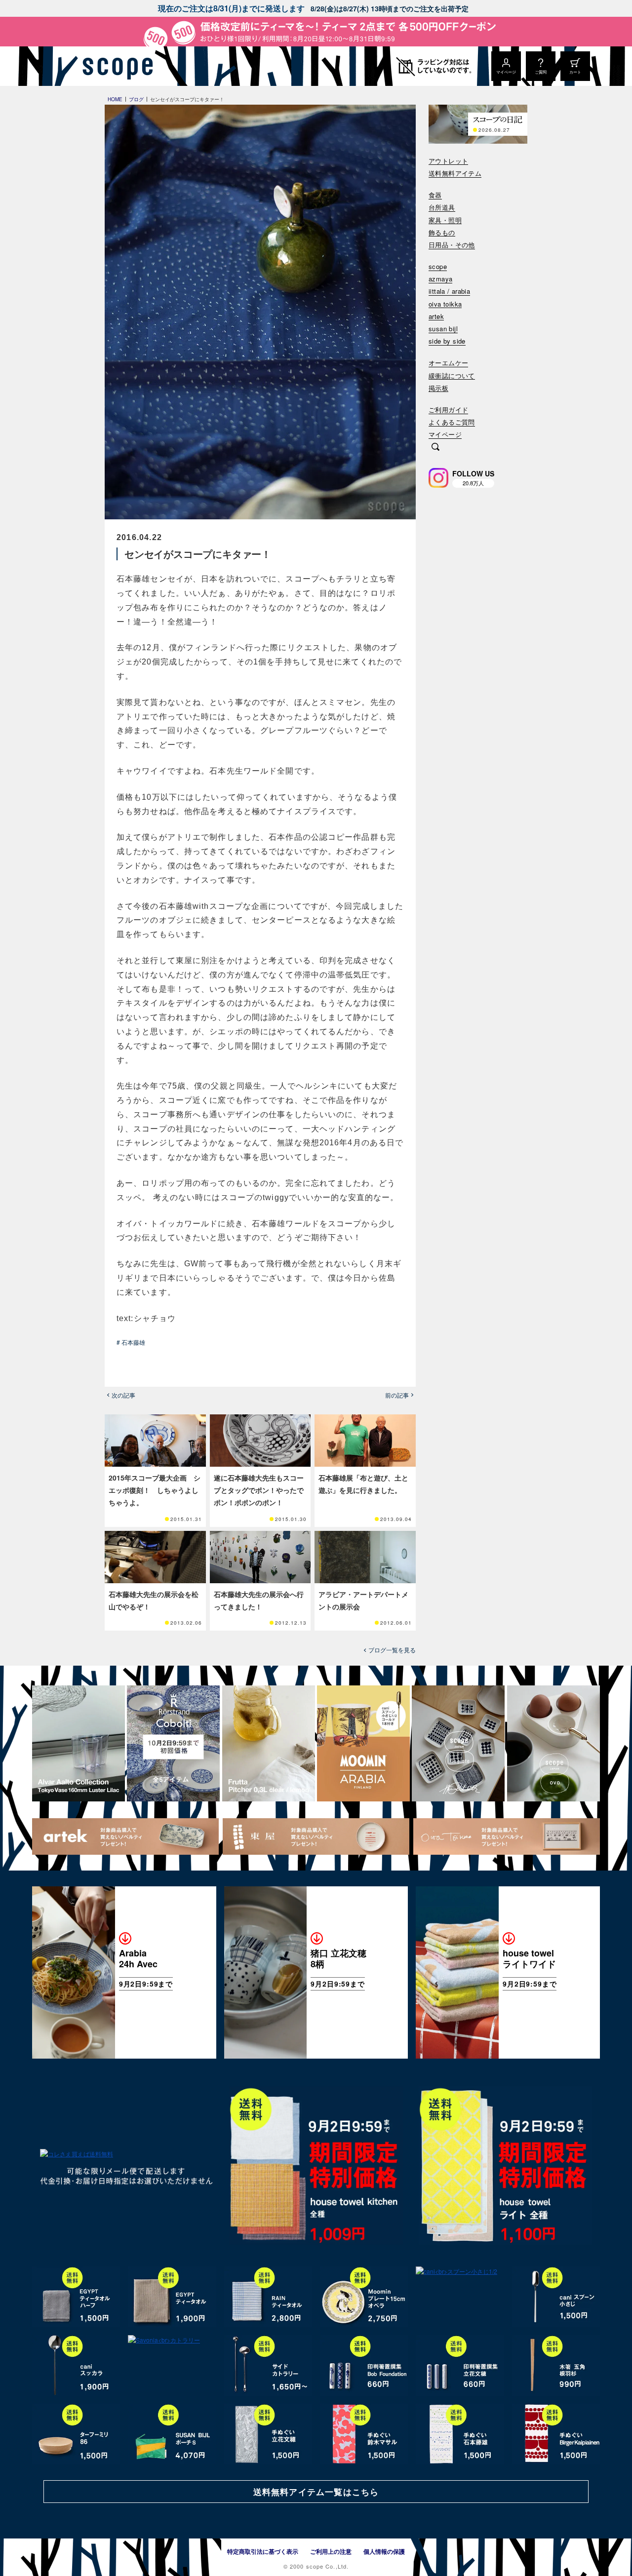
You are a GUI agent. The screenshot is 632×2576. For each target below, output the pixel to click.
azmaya (440, 279)
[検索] (435, 448)
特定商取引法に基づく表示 (263, 2551)
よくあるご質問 (452, 422)
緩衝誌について (452, 376)
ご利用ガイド (448, 410)
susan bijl (443, 329)
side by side (447, 341)
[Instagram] (438, 478)
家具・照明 (445, 220)
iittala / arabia (449, 292)
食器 (435, 195)
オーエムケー (448, 363)
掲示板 (438, 388)
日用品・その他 (452, 245)
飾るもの (442, 233)
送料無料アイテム (455, 174)
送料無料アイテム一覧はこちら (316, 2492)
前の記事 (397, 1395)
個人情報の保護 (384, 2551)
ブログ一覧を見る (392, 1650)
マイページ (445, 435)
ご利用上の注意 (331, 2551)
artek (436, 317)
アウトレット (448, 161)
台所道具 (442, 208)
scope (438, 267)
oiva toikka (445, 304)
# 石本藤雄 (131, 1342)
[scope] (115, 66)
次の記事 (123, 1395)
